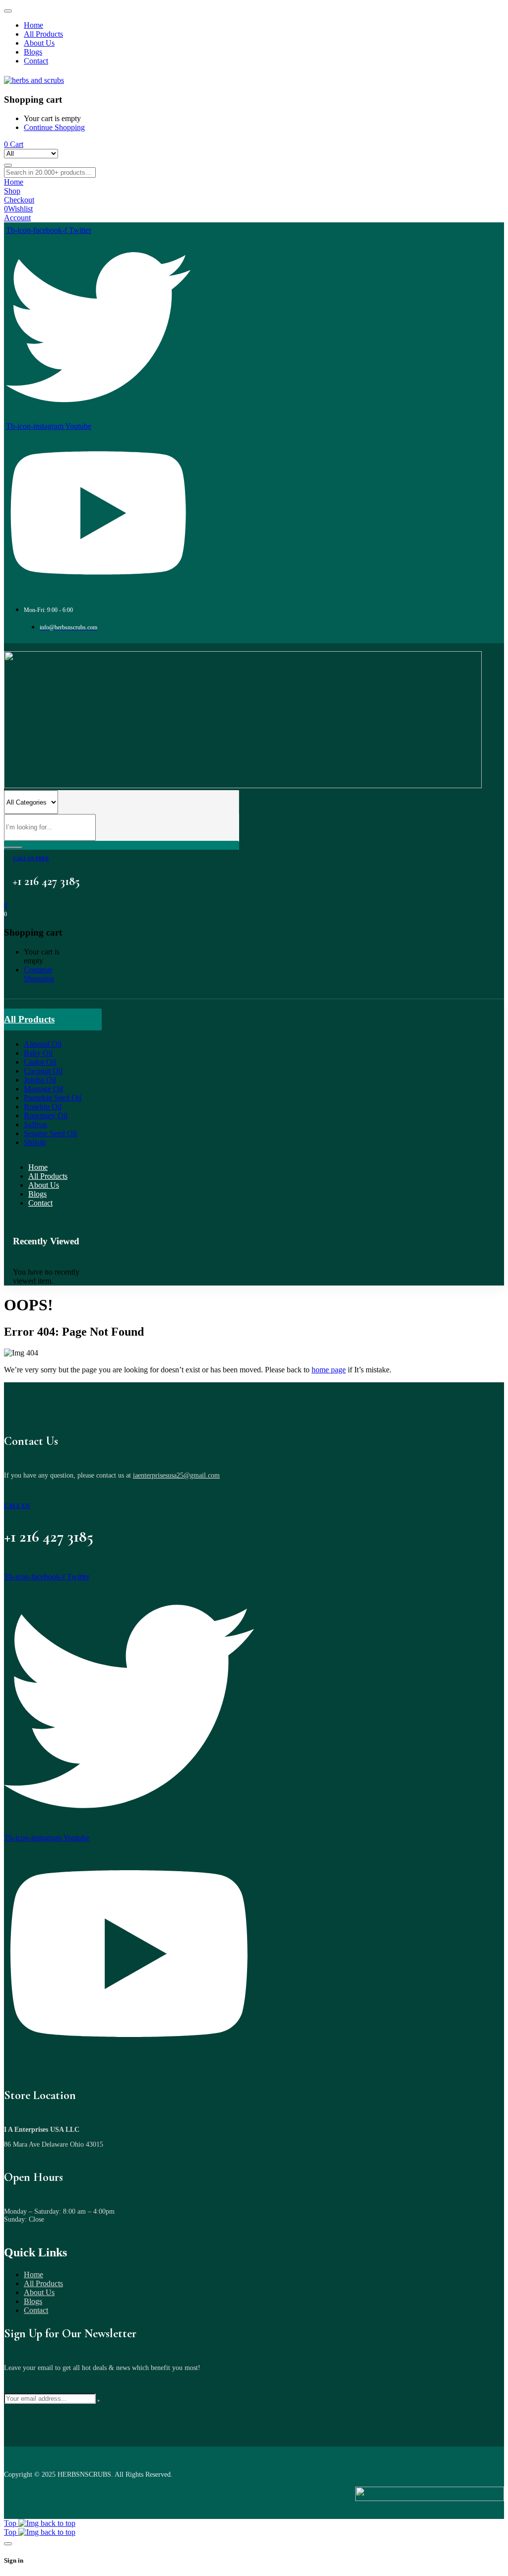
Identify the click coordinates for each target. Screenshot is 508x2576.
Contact (36, 2310)
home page (329, 1370)
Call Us (17, 1506)
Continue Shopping (54, 127)
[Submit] (99, 2401)
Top (11, 2523)
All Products (43, 2283)
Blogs (33, 2301)
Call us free (31, 858)
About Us (39, 2292)
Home (33, 2274)
